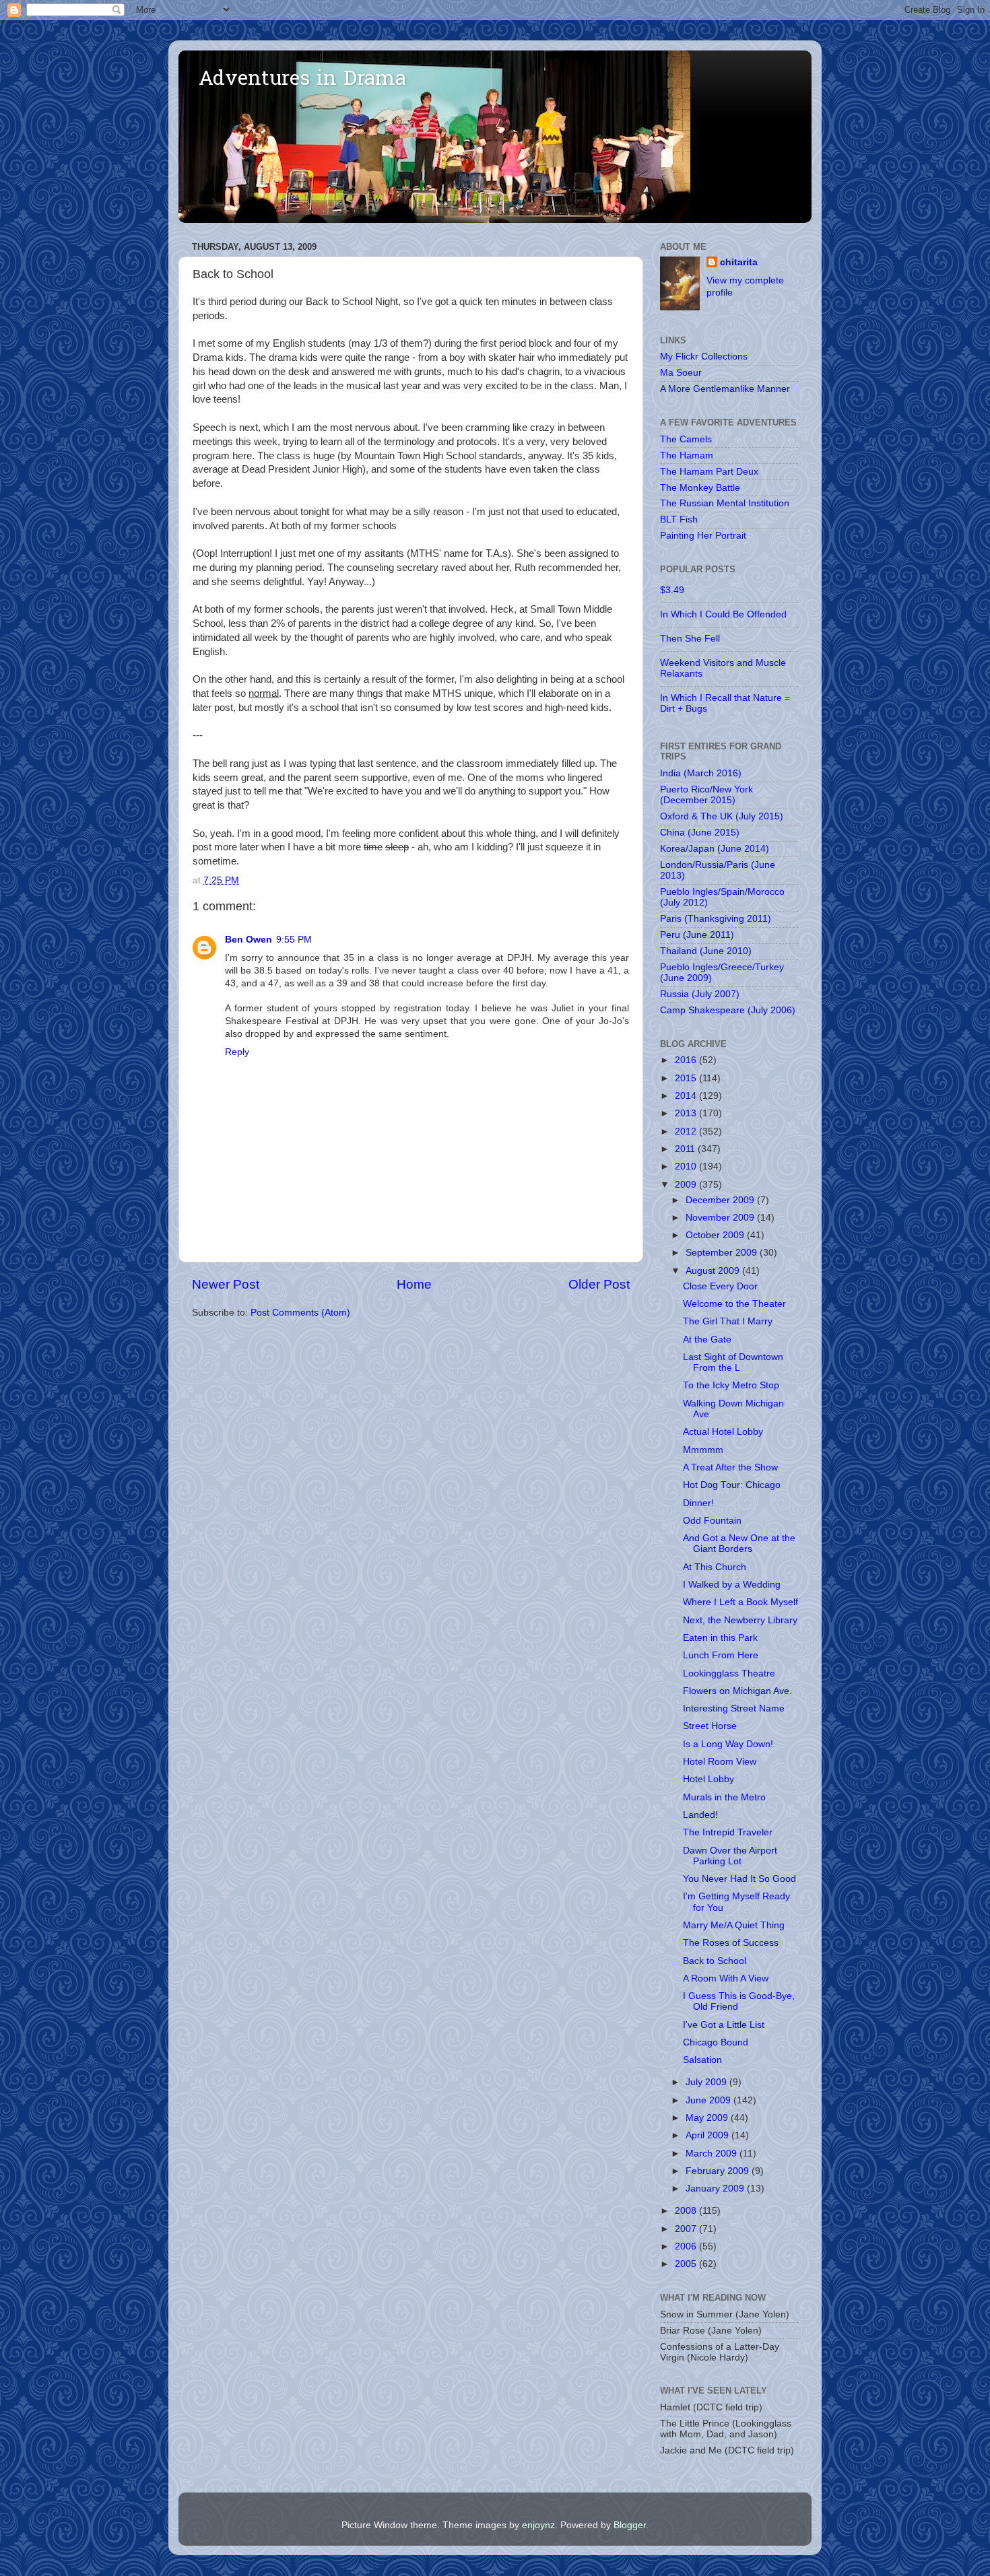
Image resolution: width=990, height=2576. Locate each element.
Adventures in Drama (302, 80)
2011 (686, 1149)
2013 (687, 1113)
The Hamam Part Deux (709, 472)
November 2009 (721, 1218)
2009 (687, 1185)
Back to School (715, 1961)
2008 (687, 2211)
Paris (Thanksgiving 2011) (716, 919)
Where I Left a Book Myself (740, 1602)
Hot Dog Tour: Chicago (732, 1485)
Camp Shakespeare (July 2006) (728, 1010)
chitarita (739, 262)
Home (414, 1284)
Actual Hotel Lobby (723, 1432)
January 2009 (716, 2189)
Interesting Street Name (734, 1708)
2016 (687, 1060)
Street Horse (710, 1726)
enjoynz (538, 2525)
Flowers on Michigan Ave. (737, 1691)
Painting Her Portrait (703, 536)
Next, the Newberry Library (740, 1620)
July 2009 (707, 2082)
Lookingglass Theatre (729, 1673)
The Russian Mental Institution (725, 503)
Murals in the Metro (724, 1797)
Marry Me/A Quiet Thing (734, 1925)
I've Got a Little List (724, 2025)
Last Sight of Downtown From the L (733, 1362)
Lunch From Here (721, 1655)
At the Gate (707, 1340)
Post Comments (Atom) (300, 1313)
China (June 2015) (700, 833)
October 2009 (716, 1235)
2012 (687, 1131)
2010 (687, 1166)
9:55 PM (294, 940)
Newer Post (226, 1284)
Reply (237, 1052)
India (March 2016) (701, 773)
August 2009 (714, 1271)
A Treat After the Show (730, 1467)
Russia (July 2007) (700, 994)
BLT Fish (679, 519)
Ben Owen (249, 940)
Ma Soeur (681, 373)
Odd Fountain (712, 1521)
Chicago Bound (716, 2042)
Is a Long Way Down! (728, 1744)
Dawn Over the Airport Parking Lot (730, 1856)
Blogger (630, 2525)
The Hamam (687, 455)
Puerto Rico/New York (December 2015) (706, 795)
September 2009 (723, 1253)
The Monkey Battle (700, 488)
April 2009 (708, 2135)
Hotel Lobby (708, 1779)
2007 (687, 2229)
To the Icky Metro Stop (731, 1385)
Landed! (700, 1815)
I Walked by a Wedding (732, 1585)
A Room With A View (726, 1978)
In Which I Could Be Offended (723, 614)
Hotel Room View (720, 1762)
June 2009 (709, 2100)
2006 (687, 2246)
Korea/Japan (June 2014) (715, 849)
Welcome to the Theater (734, 1304)
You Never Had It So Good (739, 1879)
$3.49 (672, 590)
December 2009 (721, 1200)
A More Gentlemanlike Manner (725, 389)
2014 (687, 1096)
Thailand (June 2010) (706, 951)
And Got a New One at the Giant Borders (739, 1544)
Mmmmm (703, 1450)
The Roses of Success (731, 1943)
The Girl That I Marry (728, 1321)
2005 (687, 2264)
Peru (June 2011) (697, 935)
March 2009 (713, 2154)
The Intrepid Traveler (728, 1832)
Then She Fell (690, 639)
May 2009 (708, 2118)
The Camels (686, 439)
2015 (687, 1078)
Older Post (599, 1284)
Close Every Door (720, 1286)
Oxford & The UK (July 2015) (722, 816)
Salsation (702, 2060)
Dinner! (698, 1503)
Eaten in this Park (720, 1638)
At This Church (715, 1567)
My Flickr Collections (704, 357)
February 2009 (719, 2171)
